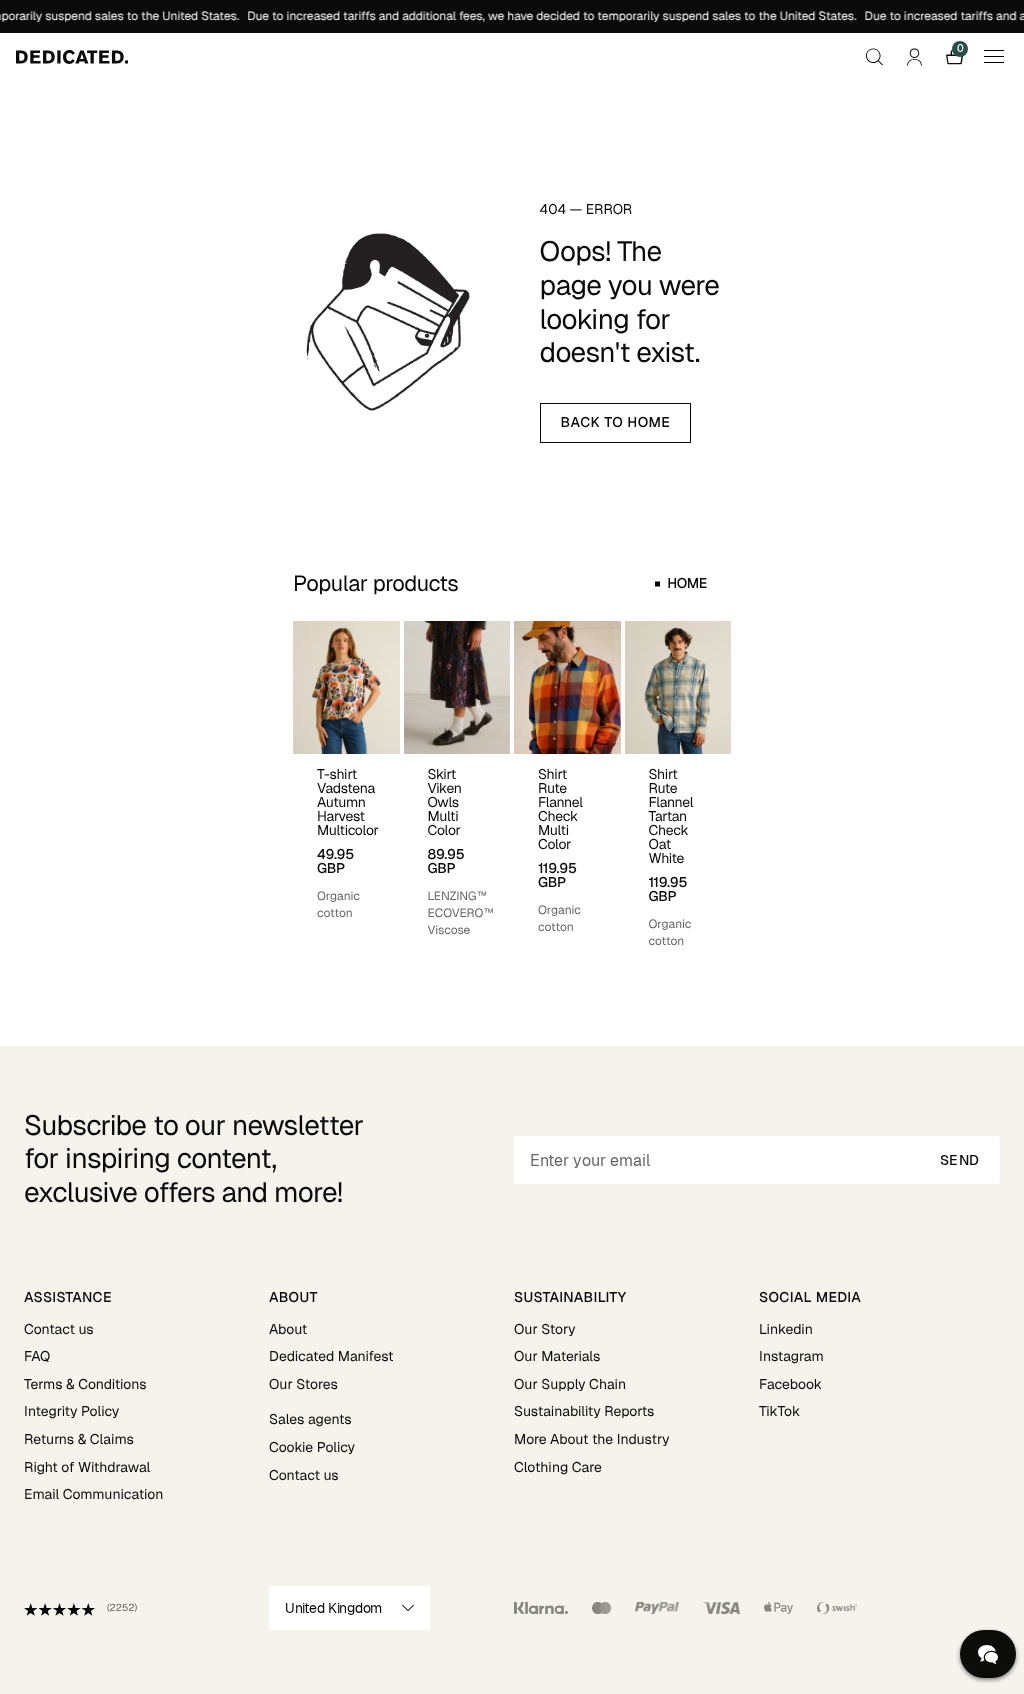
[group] (346, 785)
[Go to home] (72, 57)
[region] (512, 785)
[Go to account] (914, 57)
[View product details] (346, 838)
